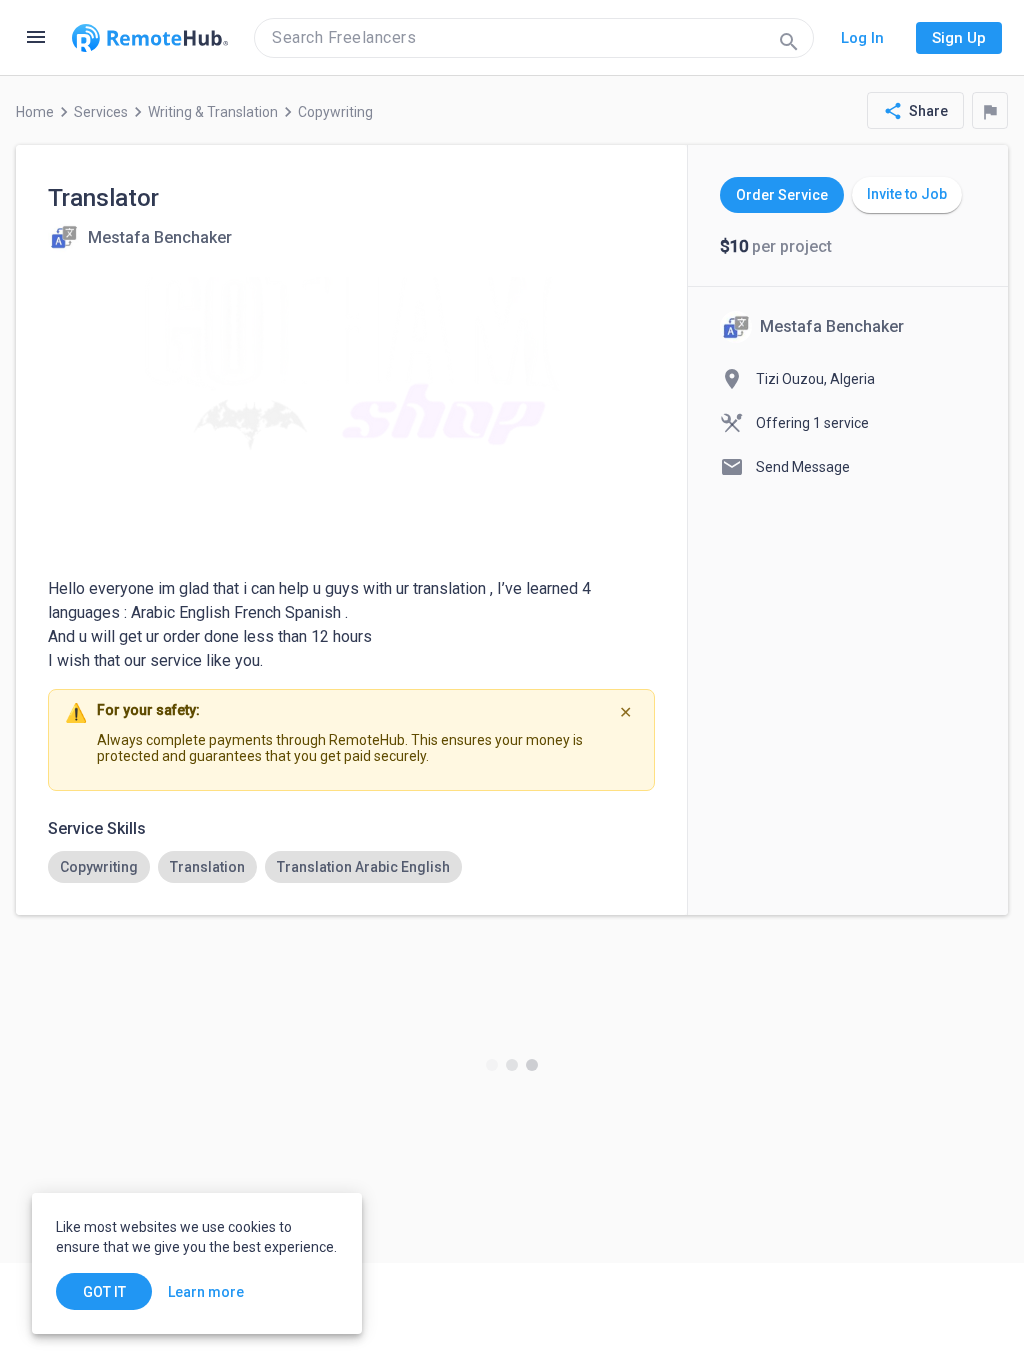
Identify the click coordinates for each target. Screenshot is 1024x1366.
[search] (534, 38)
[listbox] (351, 867)
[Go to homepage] (150, 38)
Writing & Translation (213, 112)
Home (35, 112)
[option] (99, 867)
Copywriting (335, 112)
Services (101, 112)
